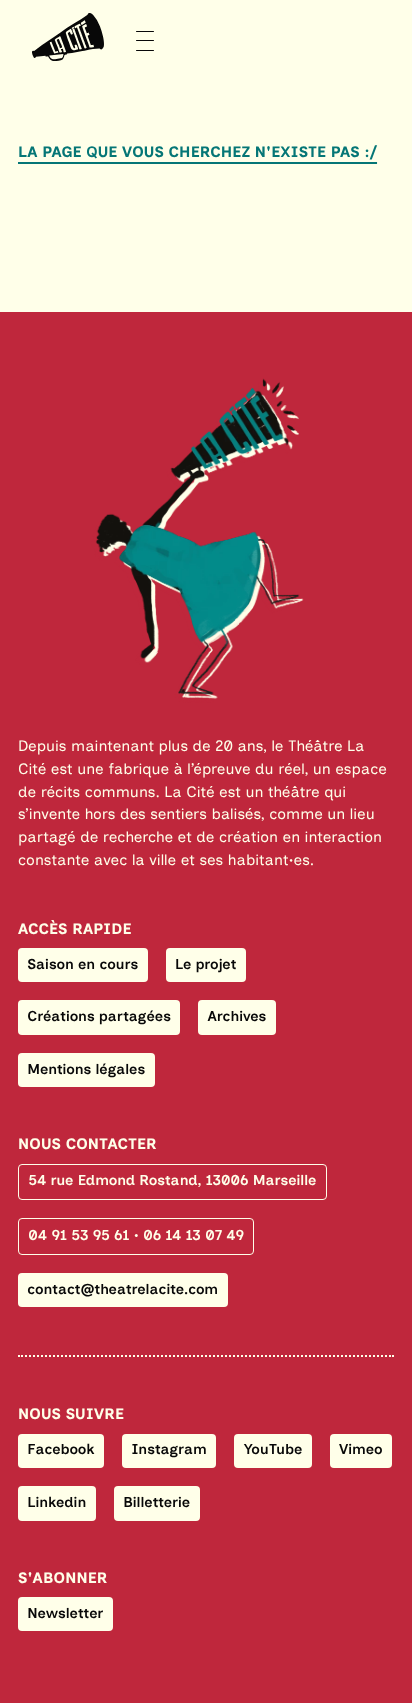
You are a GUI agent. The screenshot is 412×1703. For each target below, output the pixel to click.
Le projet (205, 964)
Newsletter (65, 1613)
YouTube (273, 1449)
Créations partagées (99, 1016)
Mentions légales (86, 1069)
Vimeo (361, 1449)
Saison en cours (82, 964)
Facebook (60, 1449)
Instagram (169, 1449)
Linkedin (56, 1502)
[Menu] (86, 37)
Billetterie (156, 1502)
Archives (237, 1016)
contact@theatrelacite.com (122, 1289)
